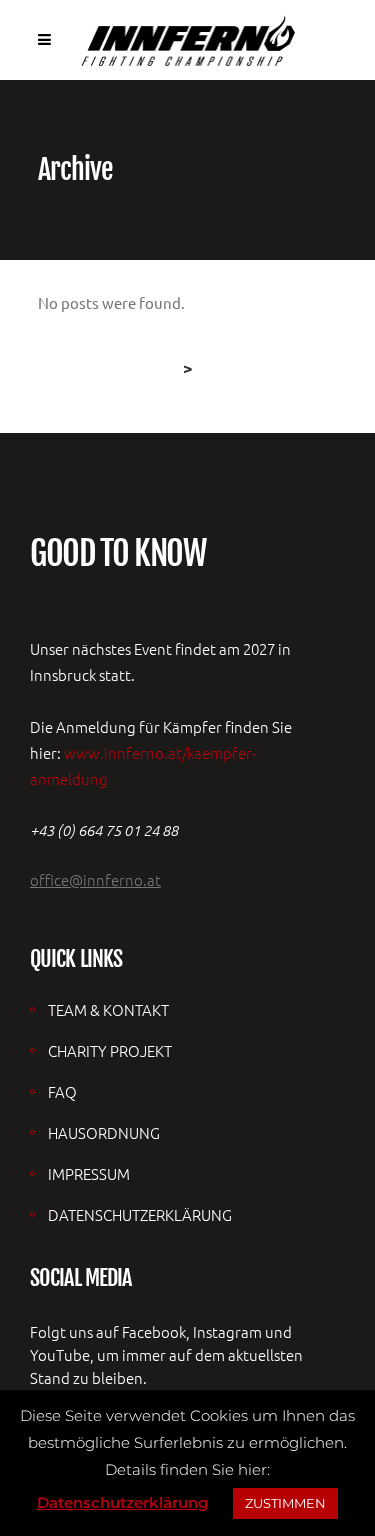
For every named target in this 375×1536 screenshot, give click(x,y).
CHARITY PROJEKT (110, 1050)
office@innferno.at (95, 879)
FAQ (62, 1091)
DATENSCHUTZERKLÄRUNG (140, 1214)
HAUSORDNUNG (104, 1132)
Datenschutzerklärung (122, 1502)
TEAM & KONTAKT (108, 1009)
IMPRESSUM (89, 1173)
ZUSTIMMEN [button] (285, 1503)
